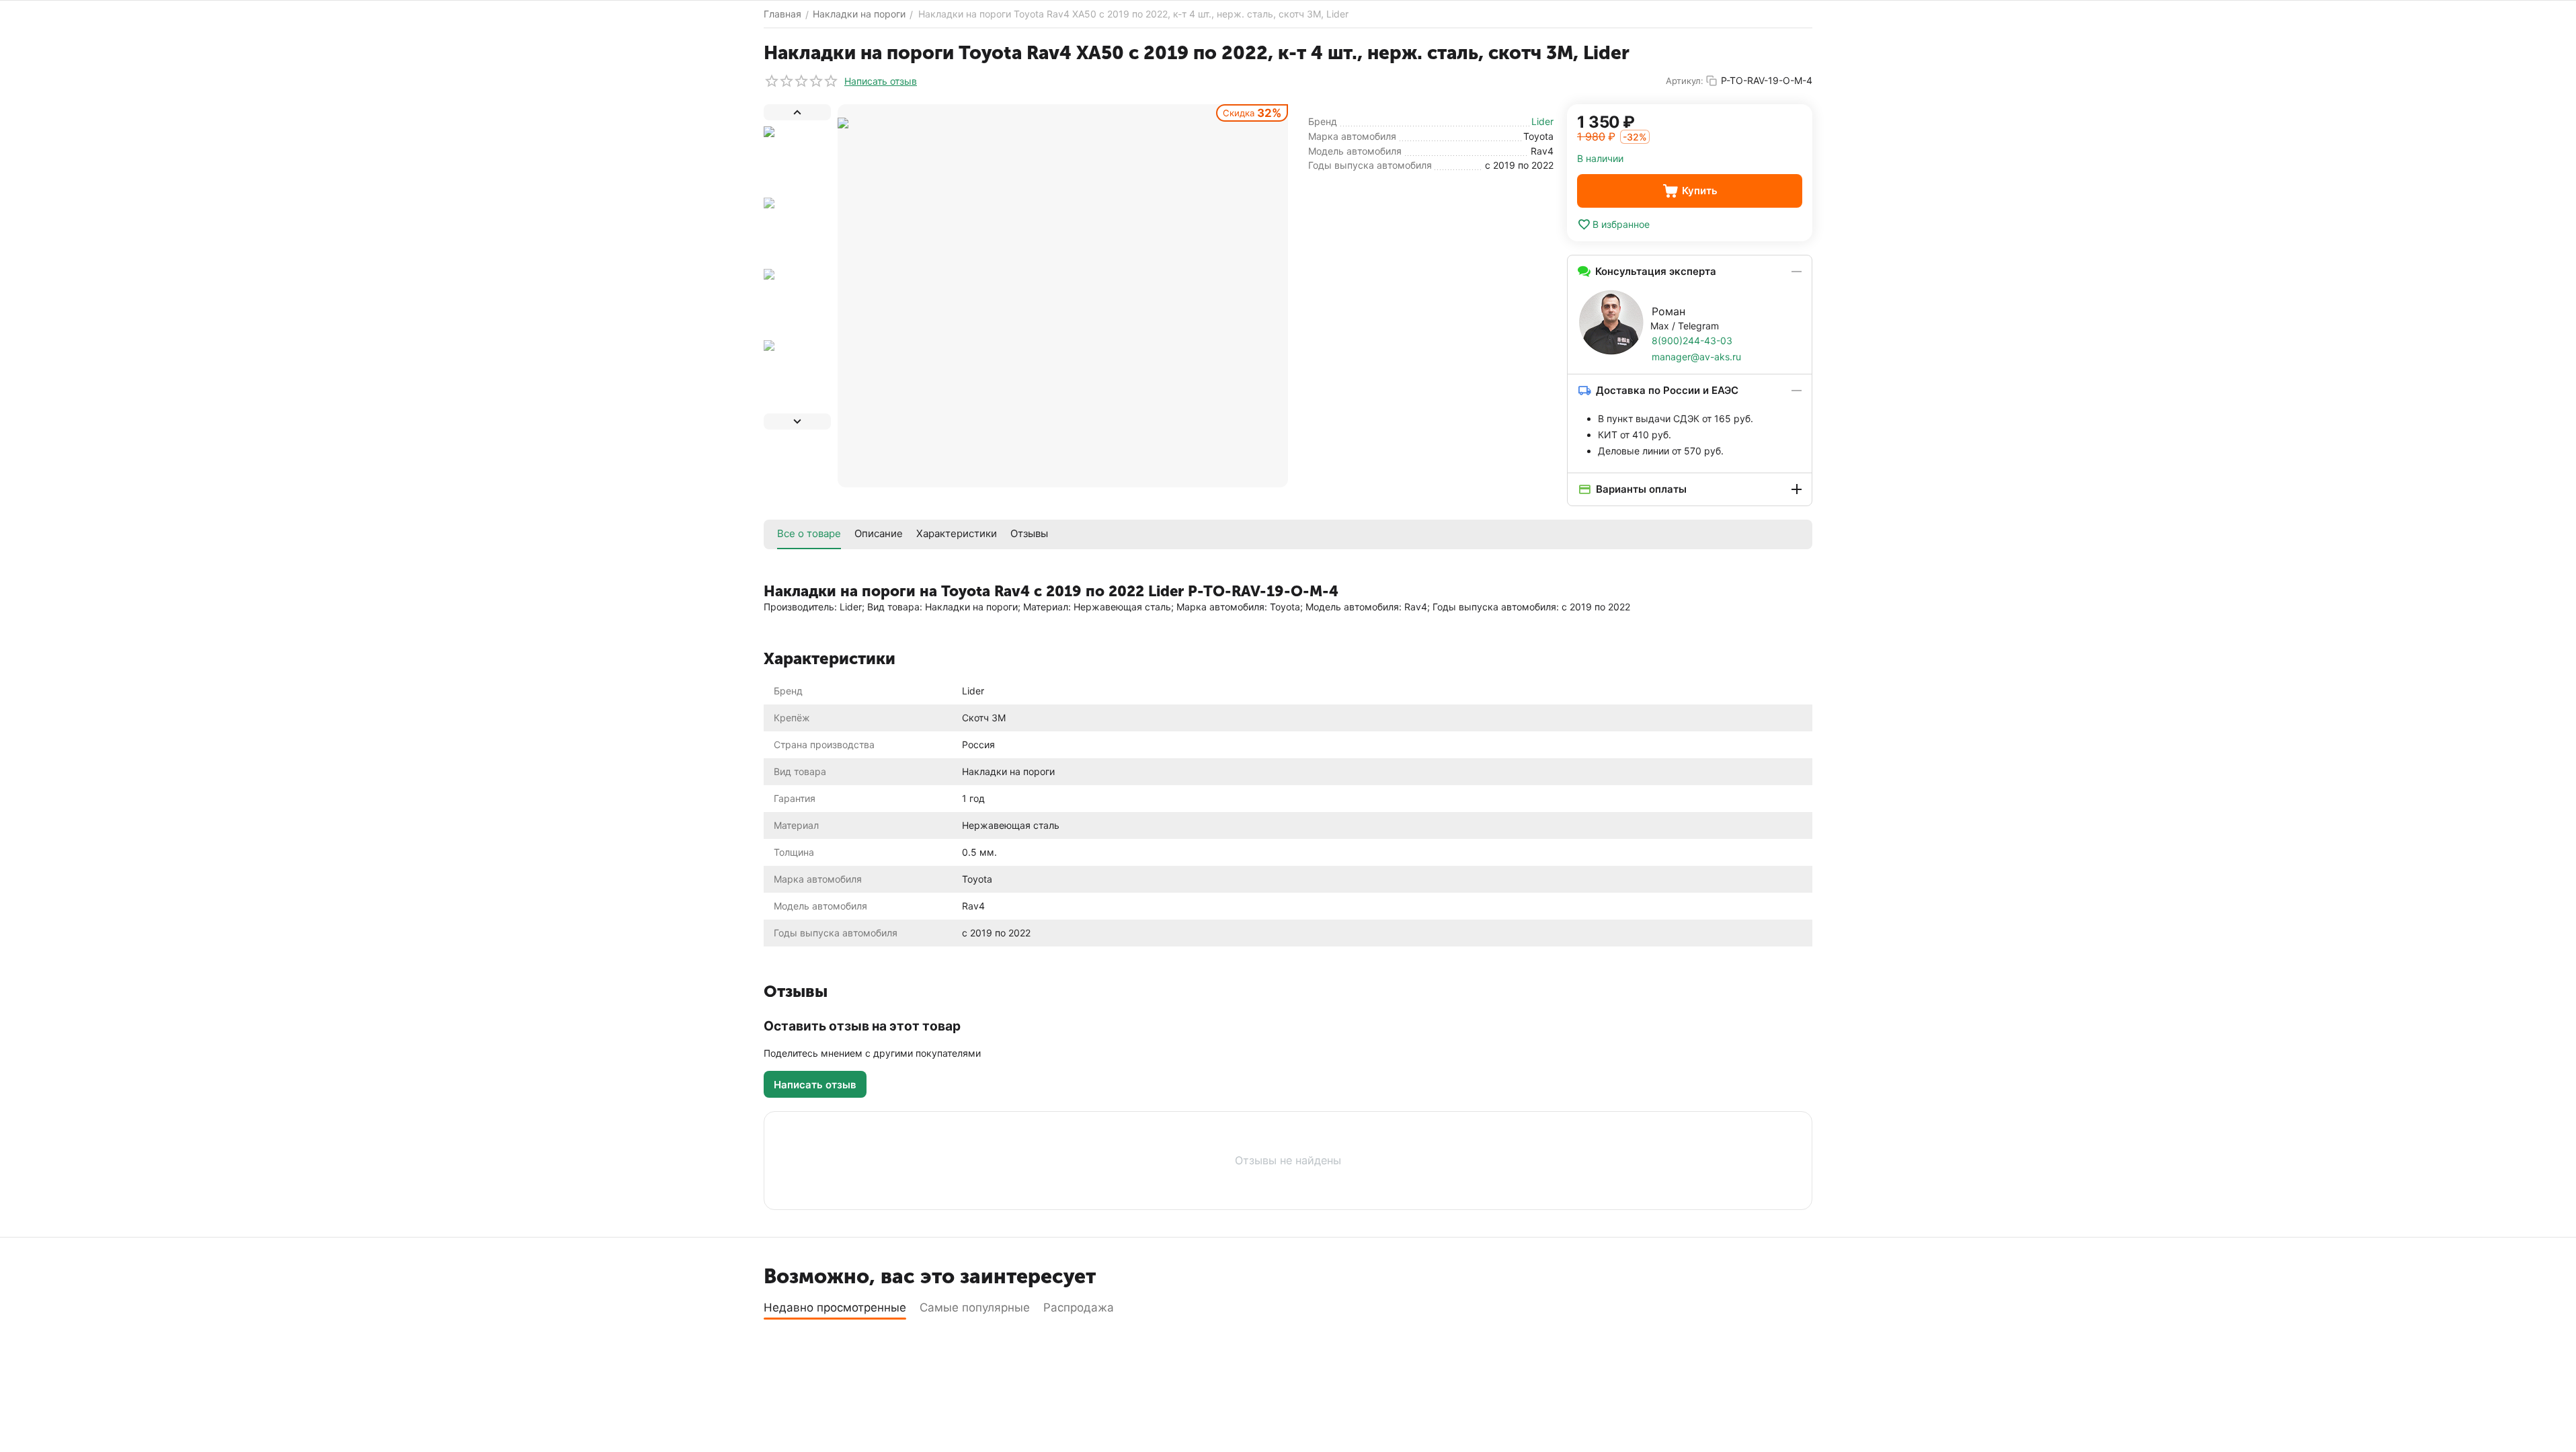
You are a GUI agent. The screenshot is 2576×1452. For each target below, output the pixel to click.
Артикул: (1685, 81)
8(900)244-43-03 (1692, 340)
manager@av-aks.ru (1696, 357)
